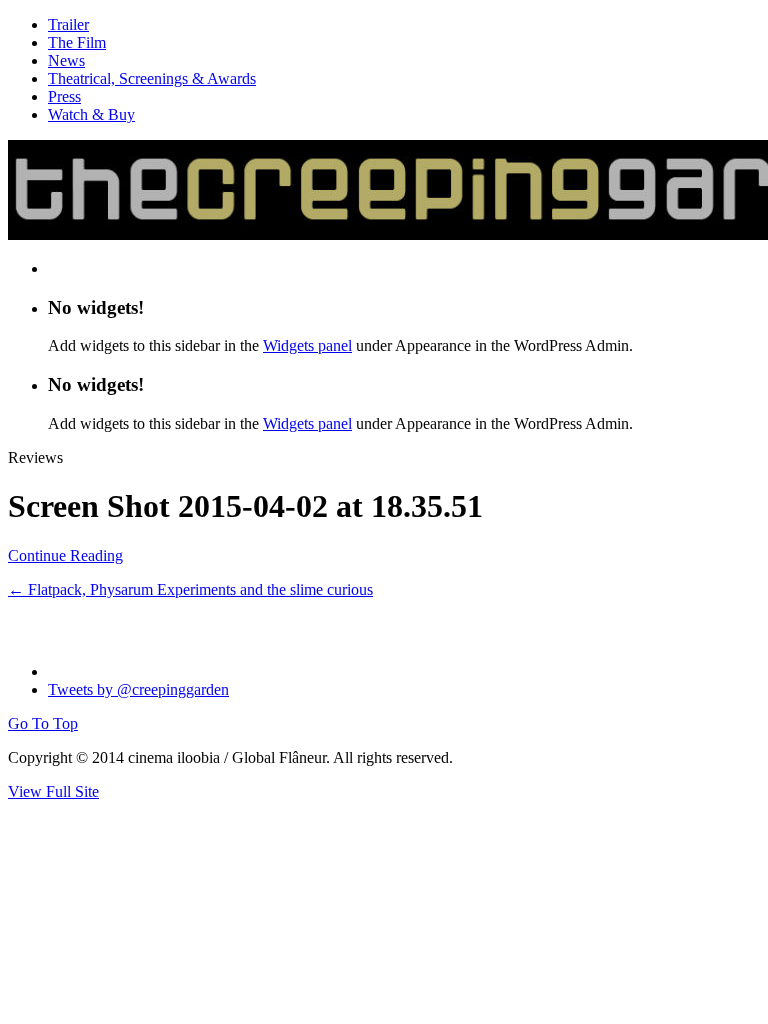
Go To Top (43, 723)
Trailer (68, 24)
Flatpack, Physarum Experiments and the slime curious (190, 589)
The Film (77, 42)
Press (64, 96)
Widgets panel (307, 345)
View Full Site (53, 791)
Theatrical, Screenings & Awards (152, 78)
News (66, 60)
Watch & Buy (91, 114)
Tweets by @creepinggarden (138, 689)
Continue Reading (65, 555)
